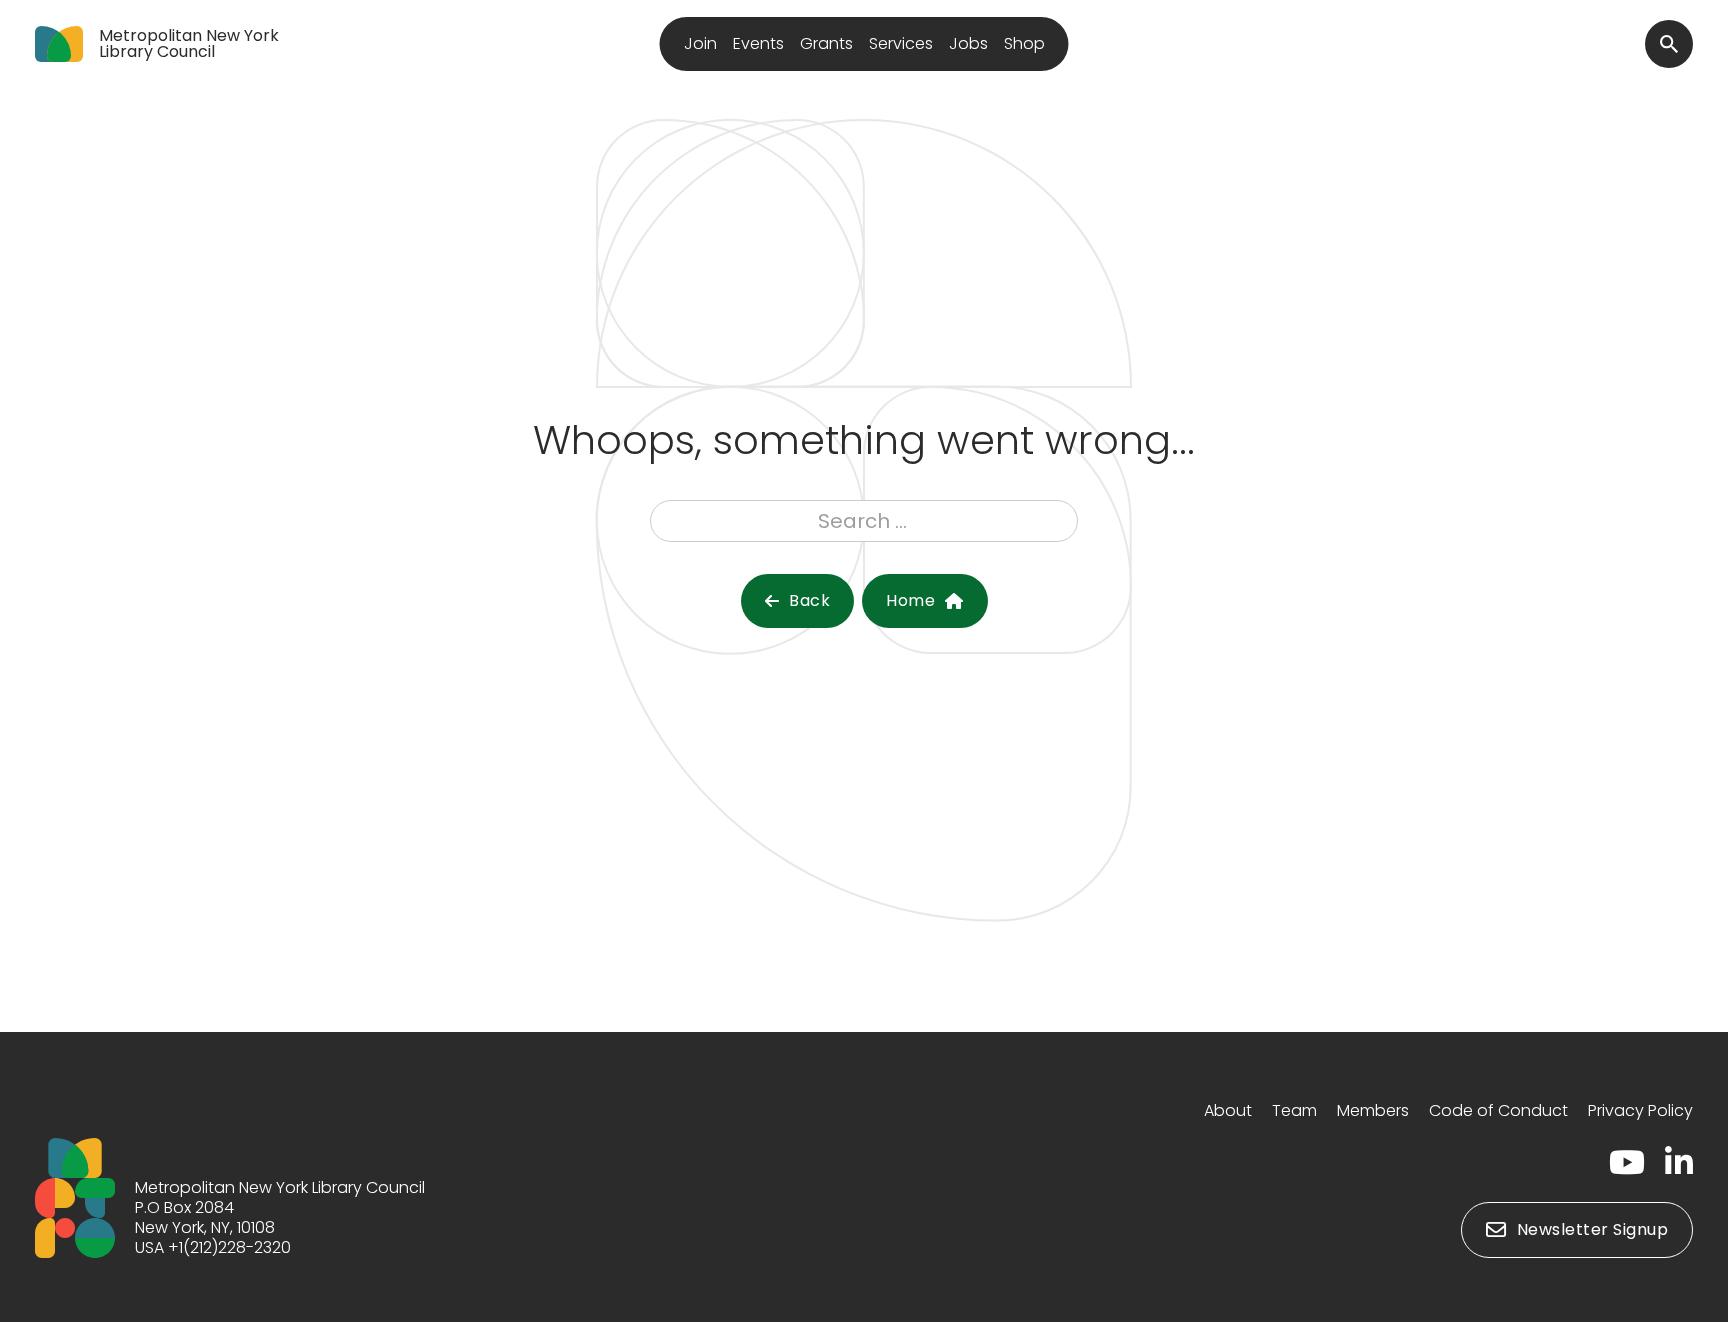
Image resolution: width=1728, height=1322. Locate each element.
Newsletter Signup (1593, 1229)
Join (700, 43)
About (1228, 1110)
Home (910, 600)
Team (1294, 1110)
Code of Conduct (1498, 1110)
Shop (1024, 43)
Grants (826, 43)
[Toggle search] (1669, 44)
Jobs (968, 43)
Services (901, 43)
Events (758, 43)
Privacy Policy (1640, 1110)
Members (1373, 1110)
